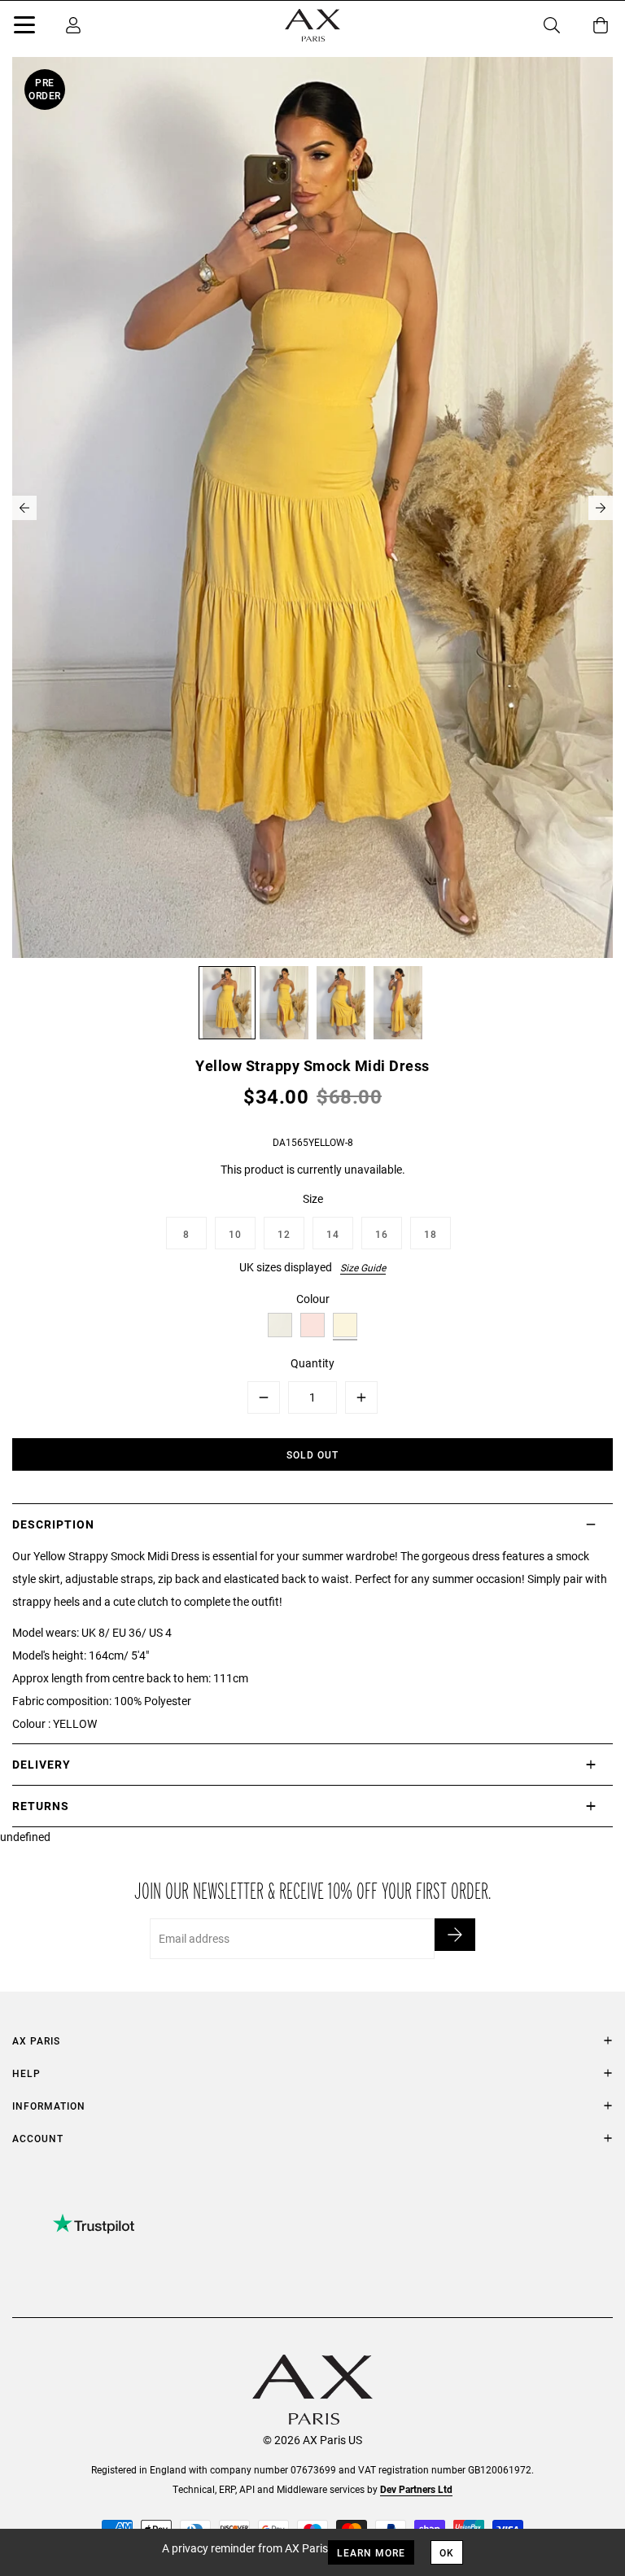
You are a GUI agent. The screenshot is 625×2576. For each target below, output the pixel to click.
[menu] (24, 28)
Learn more (371, 2552)
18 (431, 1234)
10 (235, 1234)
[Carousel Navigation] (312, 508)
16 (382, 1234)
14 (333, 1234)
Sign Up (455, 1935)
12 (284, 1234)
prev (24, 508)
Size (313, 1198)
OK (447, 2552)
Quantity (312, 1363)
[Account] (73, 25)
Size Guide (363, 1267)
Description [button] (53, 1524)
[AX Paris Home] (312, 25)
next (601, 508)
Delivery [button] (42, 1764)
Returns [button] (41, 1806)
